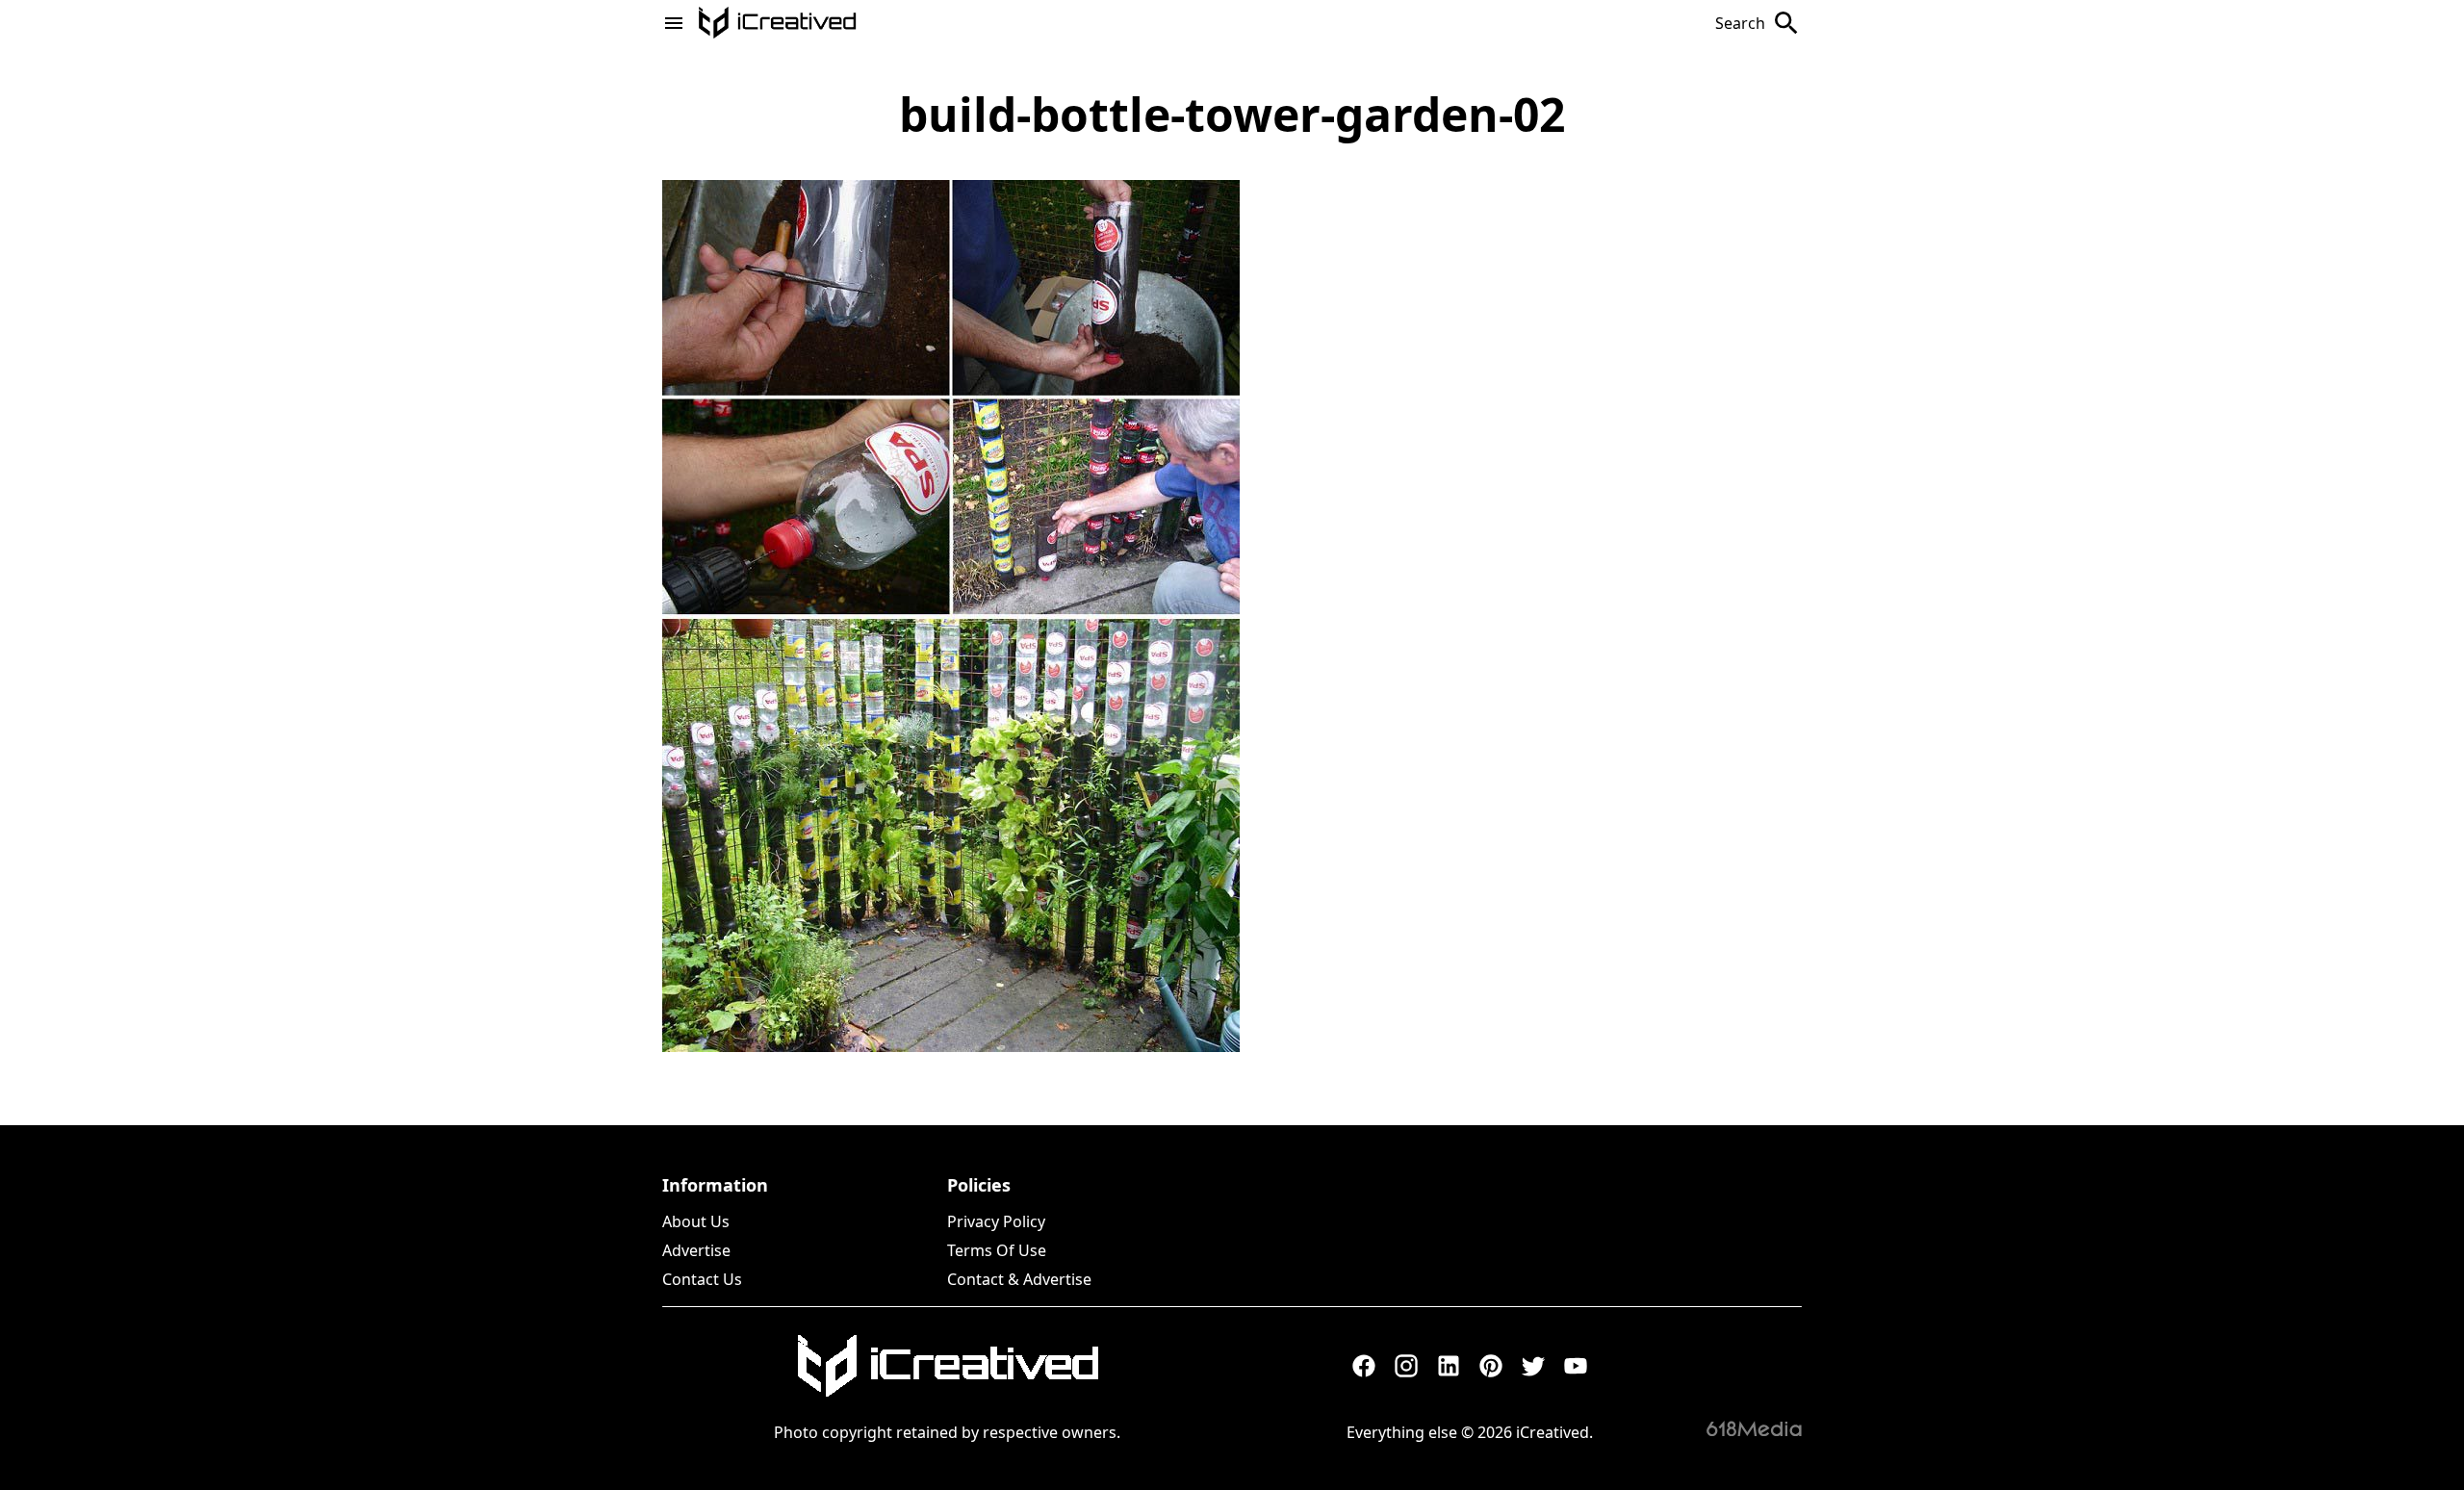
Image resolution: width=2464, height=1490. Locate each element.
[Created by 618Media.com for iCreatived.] (1754, 1428)
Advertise (696, 1250)
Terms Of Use (997, 1250)
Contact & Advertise (1019, 1279)
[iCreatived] (947, 1366)
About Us (696, 1221)
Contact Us (702, 1279)
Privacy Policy (996, 1221)
